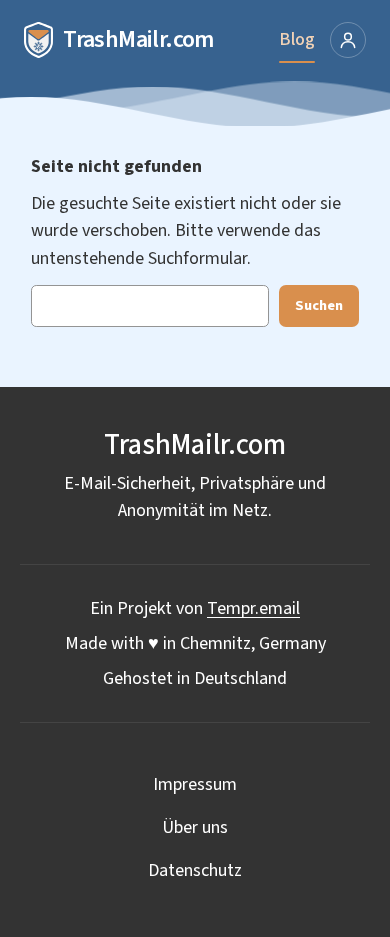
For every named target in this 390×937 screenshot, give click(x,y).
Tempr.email (253, 608)
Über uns (195, 827)
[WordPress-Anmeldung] (348, 40)
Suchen (319, 305)
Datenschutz (195, 870)
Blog (297, 39)
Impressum (195, 784)
